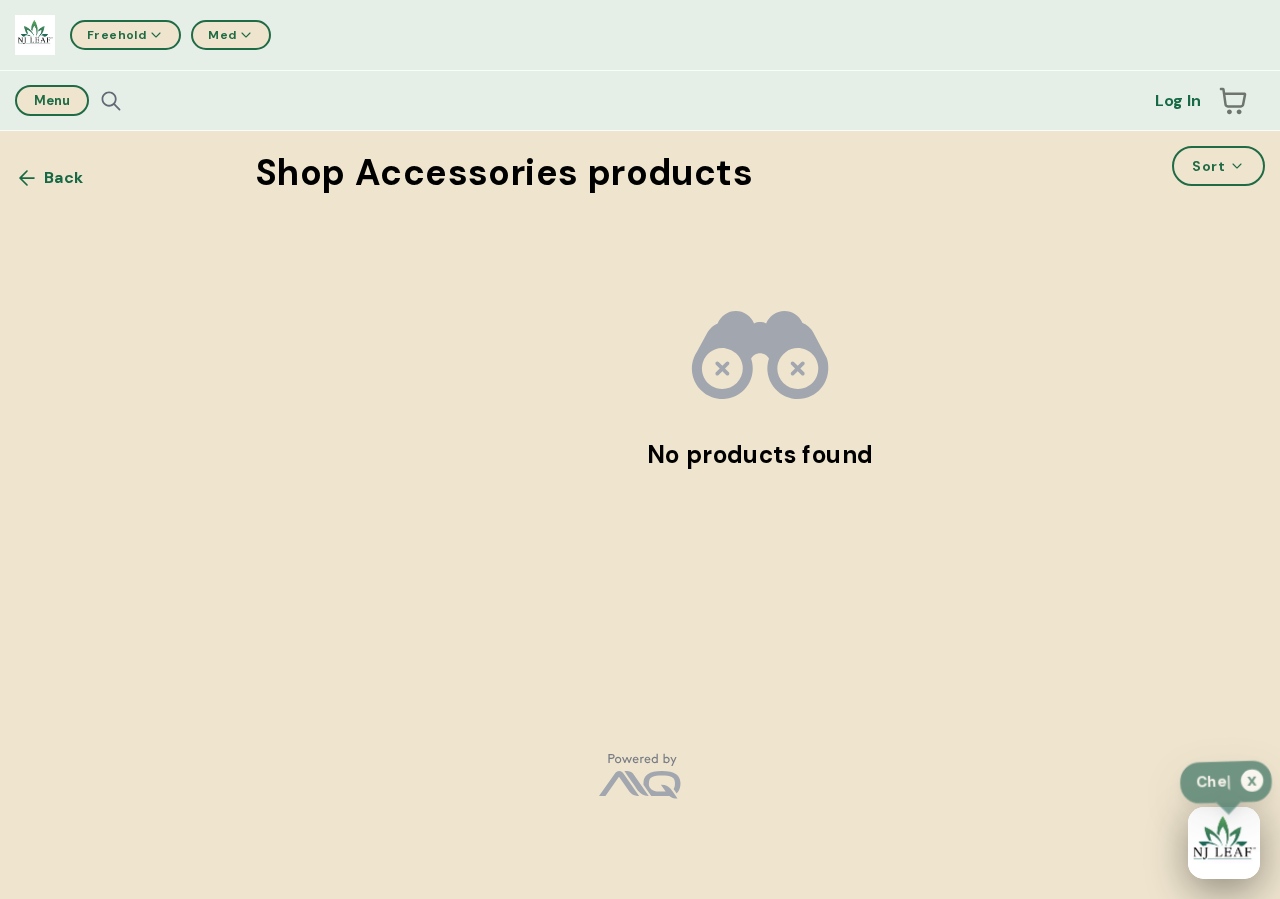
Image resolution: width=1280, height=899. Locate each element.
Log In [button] (1178, 100)
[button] (1233, 101)
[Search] (111, 101)
